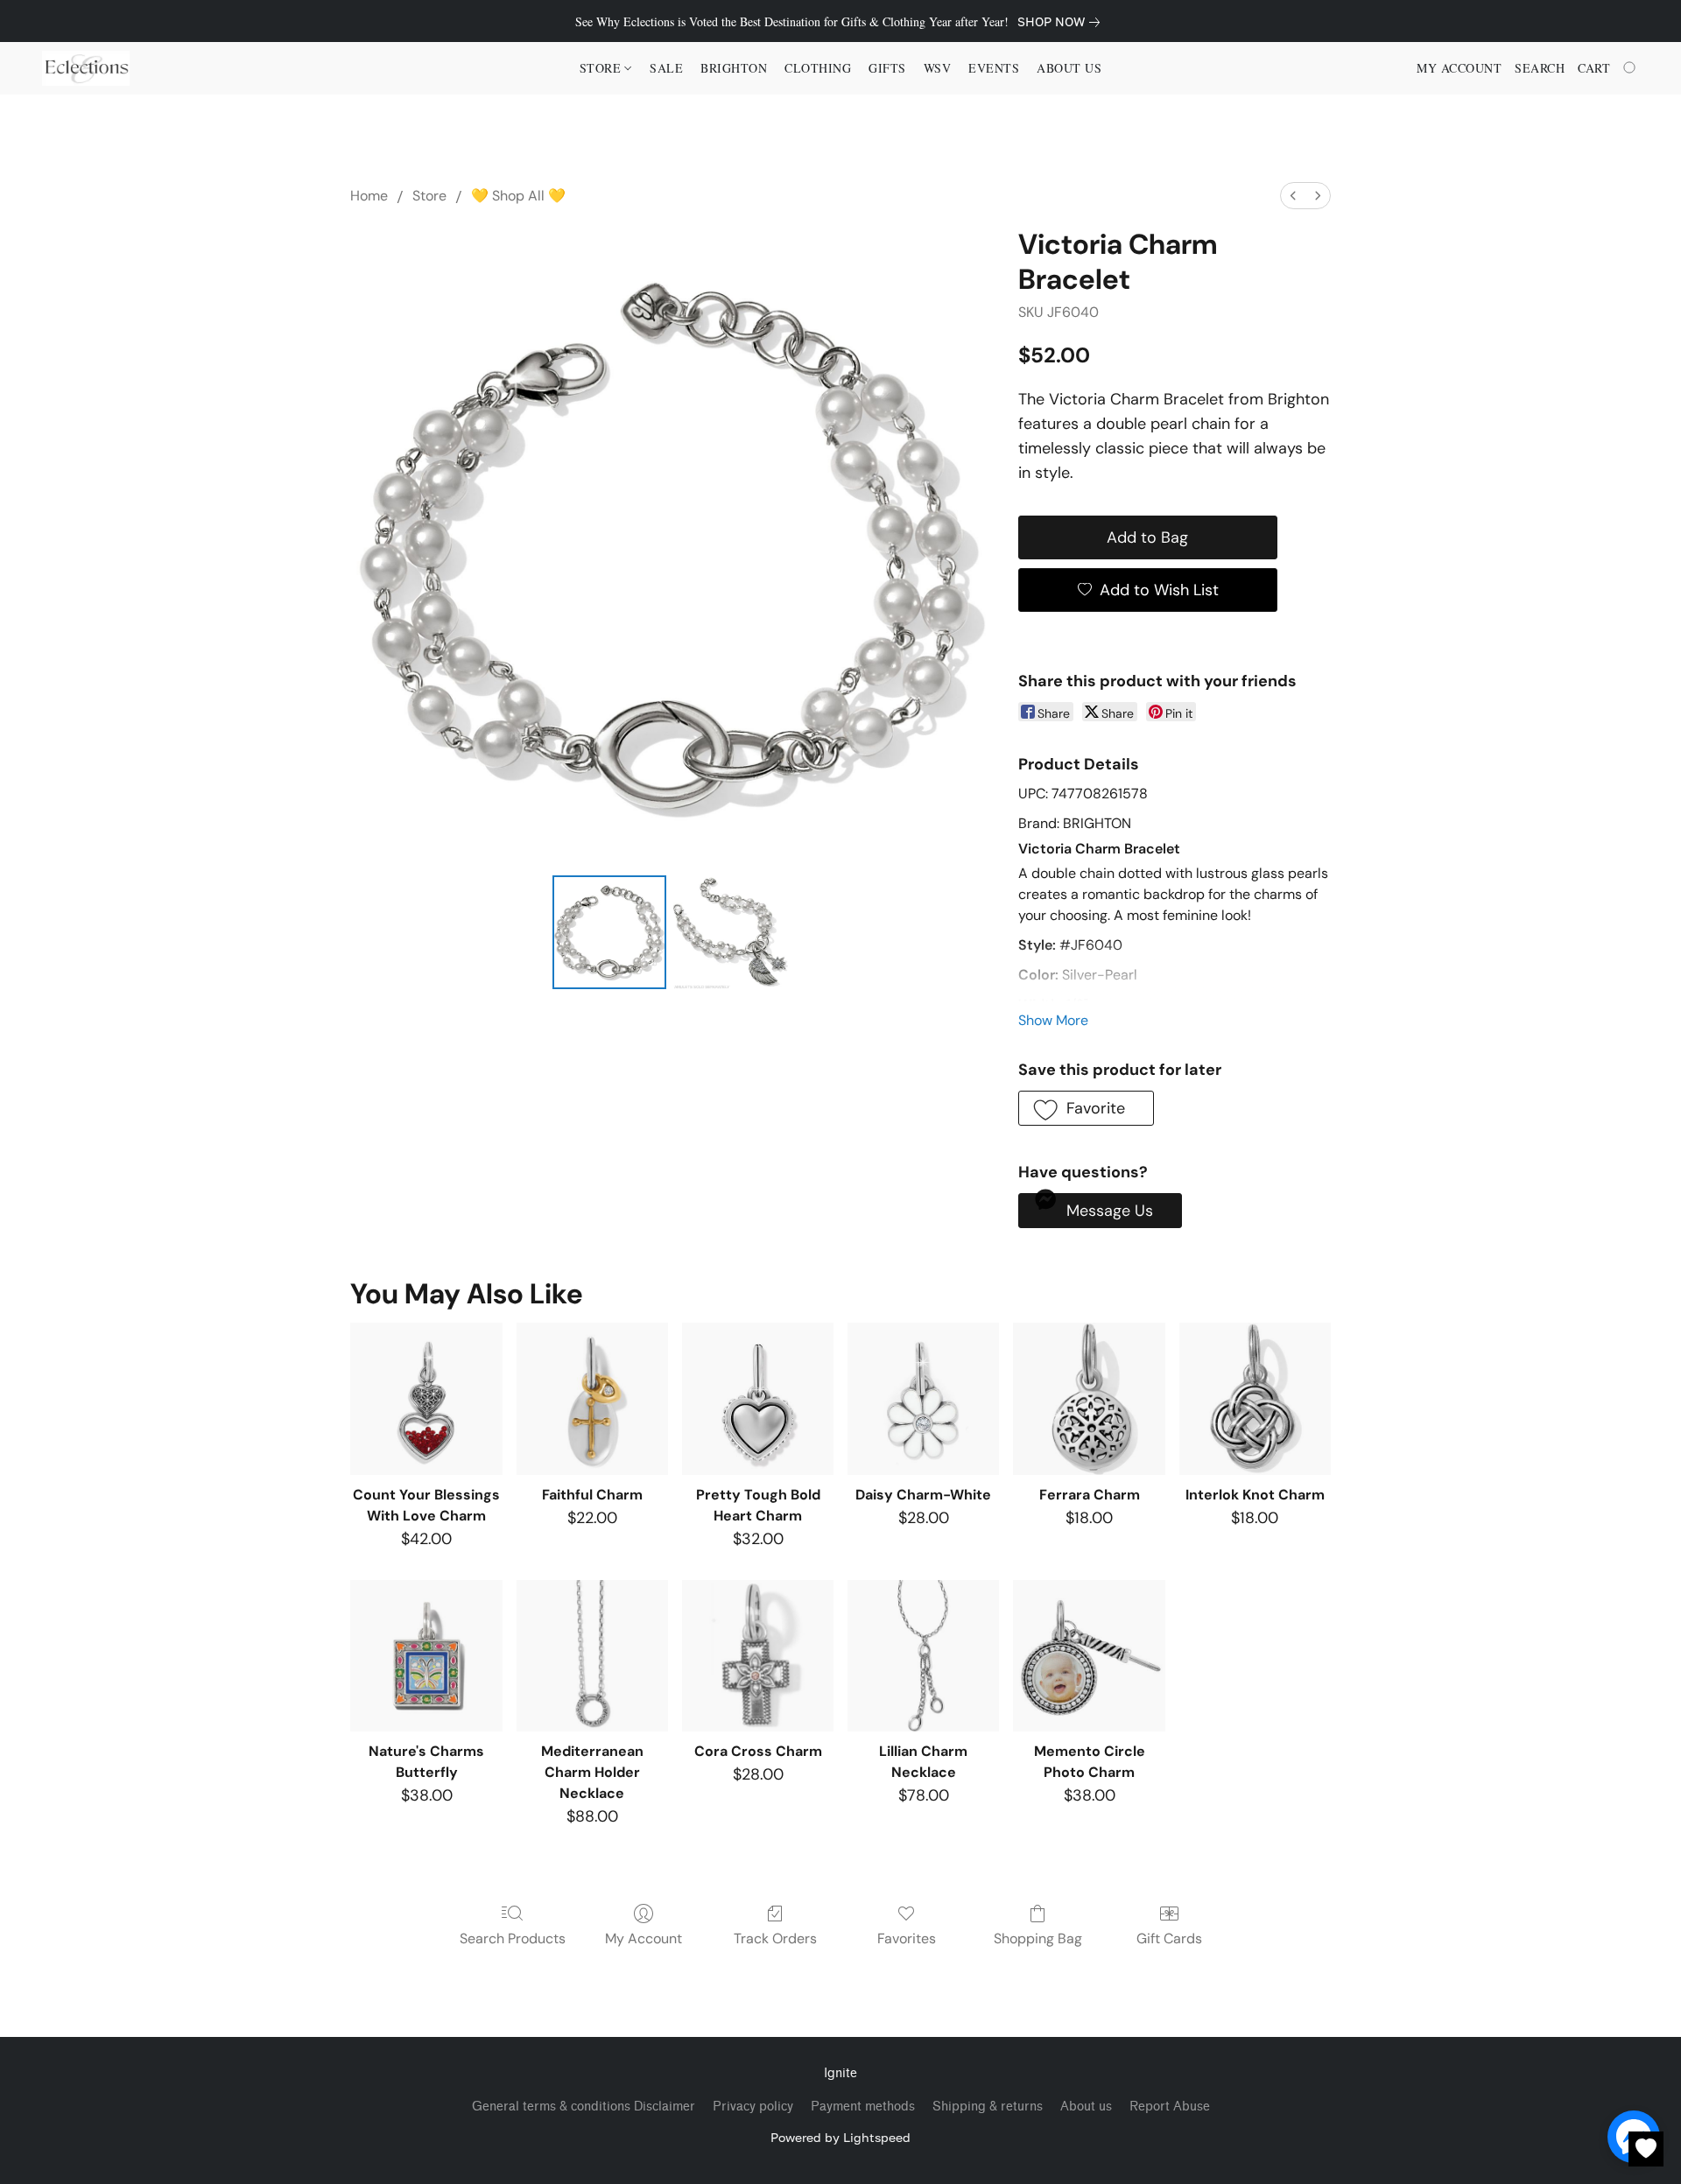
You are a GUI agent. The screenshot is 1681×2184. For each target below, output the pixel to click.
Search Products (513, 1938)
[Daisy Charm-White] (923, 1398)
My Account (644, 1938)
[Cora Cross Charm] (758, 1656)
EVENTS (994, 68)
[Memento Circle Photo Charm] (1089, 1656)
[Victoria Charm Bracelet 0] (609, 932)
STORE (602, 68)
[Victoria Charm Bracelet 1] (730, 932)
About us (1086, 2107)
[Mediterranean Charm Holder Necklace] (592, 1656)
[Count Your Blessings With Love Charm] (426, 1398)
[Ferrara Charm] (1089, 1398)
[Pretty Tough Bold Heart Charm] (758, 1398)
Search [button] (1540, 68)
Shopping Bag (1038, 1938)
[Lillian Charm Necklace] (923, 1656)
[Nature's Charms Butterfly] (426, 1656)
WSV (938, 68)
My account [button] (1459, 68)
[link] (1062, 22)
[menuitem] (1293, 196)
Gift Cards (1169, 1938)
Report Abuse (1170, 2107)
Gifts (887, 68)
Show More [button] (1053, 1020)
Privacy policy (753, 2107)
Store (429, 196)
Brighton (734, 68)
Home (369, 196)
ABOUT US (1069, 68)
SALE (666, 68)
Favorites (907, 1938)
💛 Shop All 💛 (518, 196)
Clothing (818, 68)
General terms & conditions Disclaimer (584, 2107)
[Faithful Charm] (592, 1398)
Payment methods (863, 2107)
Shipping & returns (988, 2107)
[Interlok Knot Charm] (1255, 1398)
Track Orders (775, 1938)
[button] (86, 68)
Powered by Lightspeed (840, 2137)
